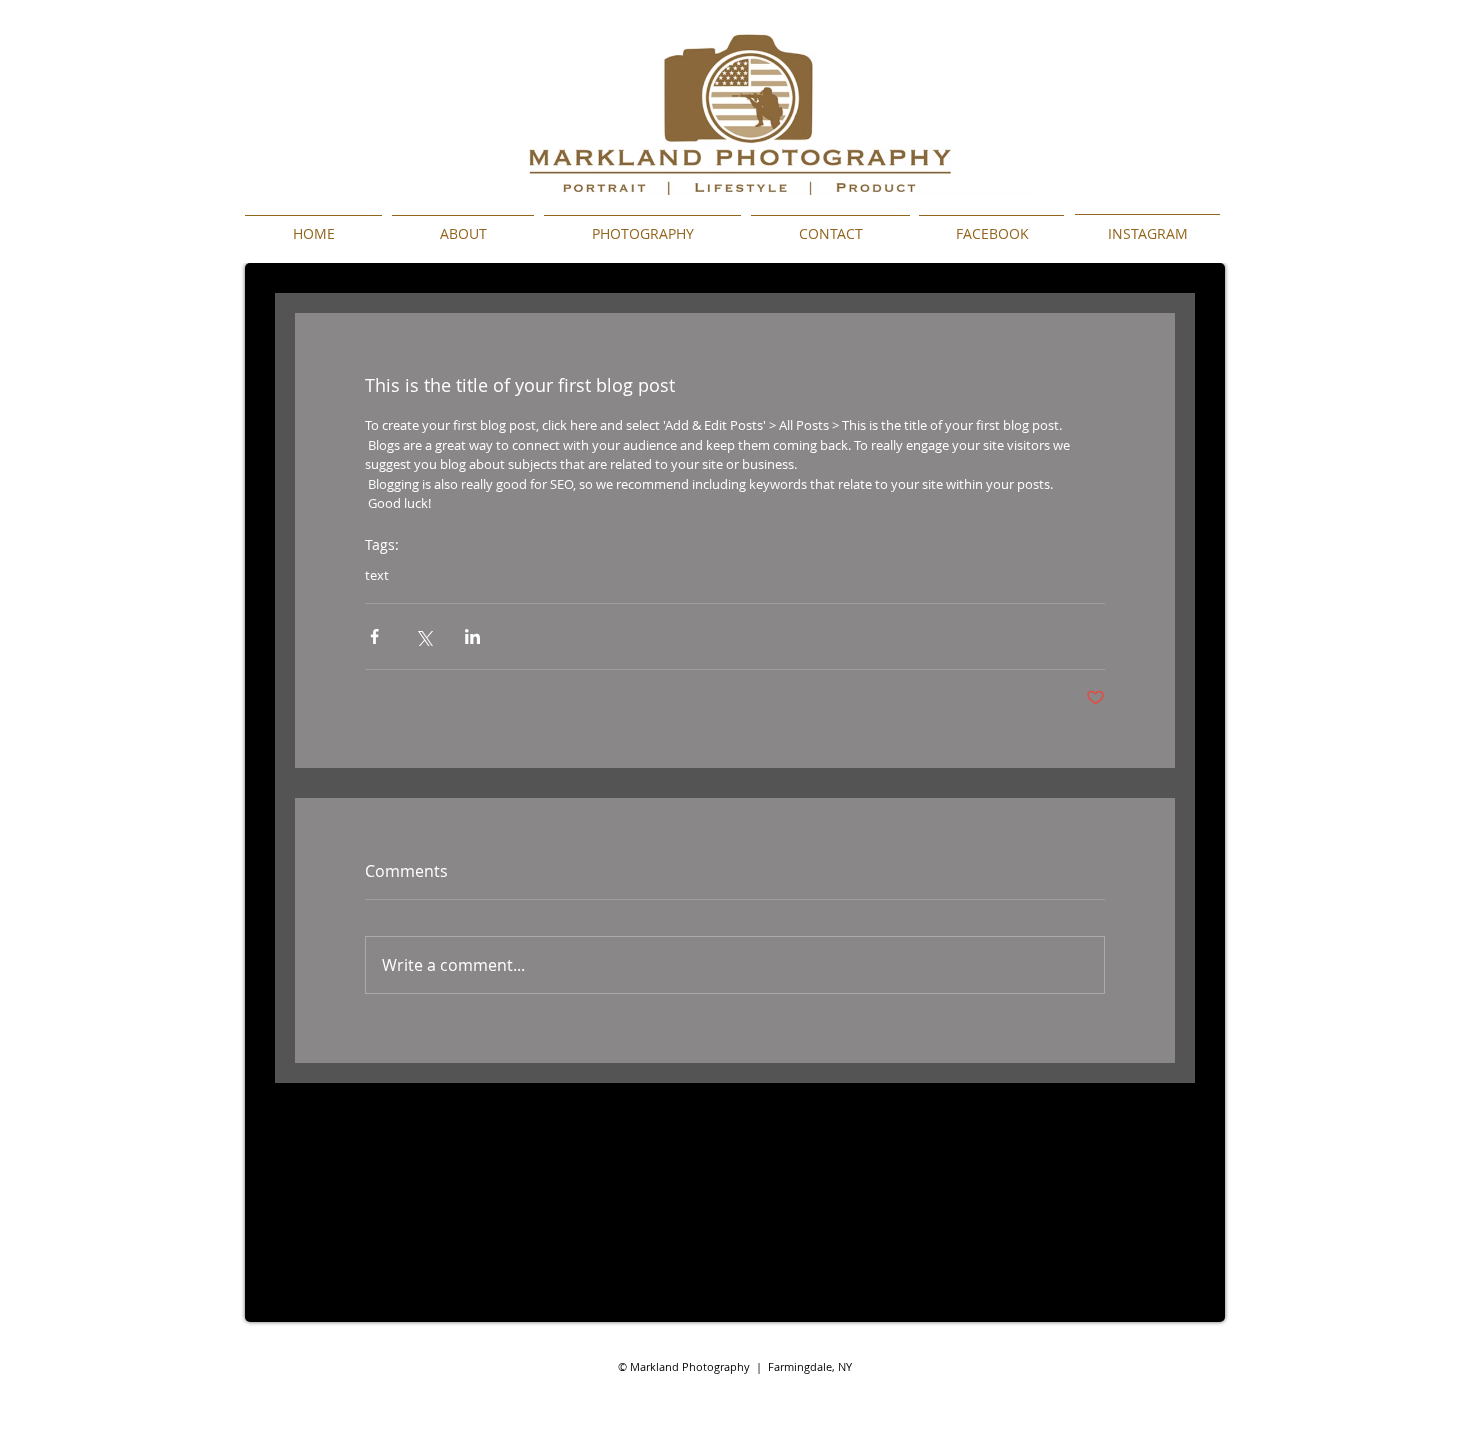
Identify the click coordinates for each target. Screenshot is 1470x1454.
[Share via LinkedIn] (472, 636)
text (377, 575)
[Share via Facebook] (374, 636)
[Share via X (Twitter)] (423, 636)
